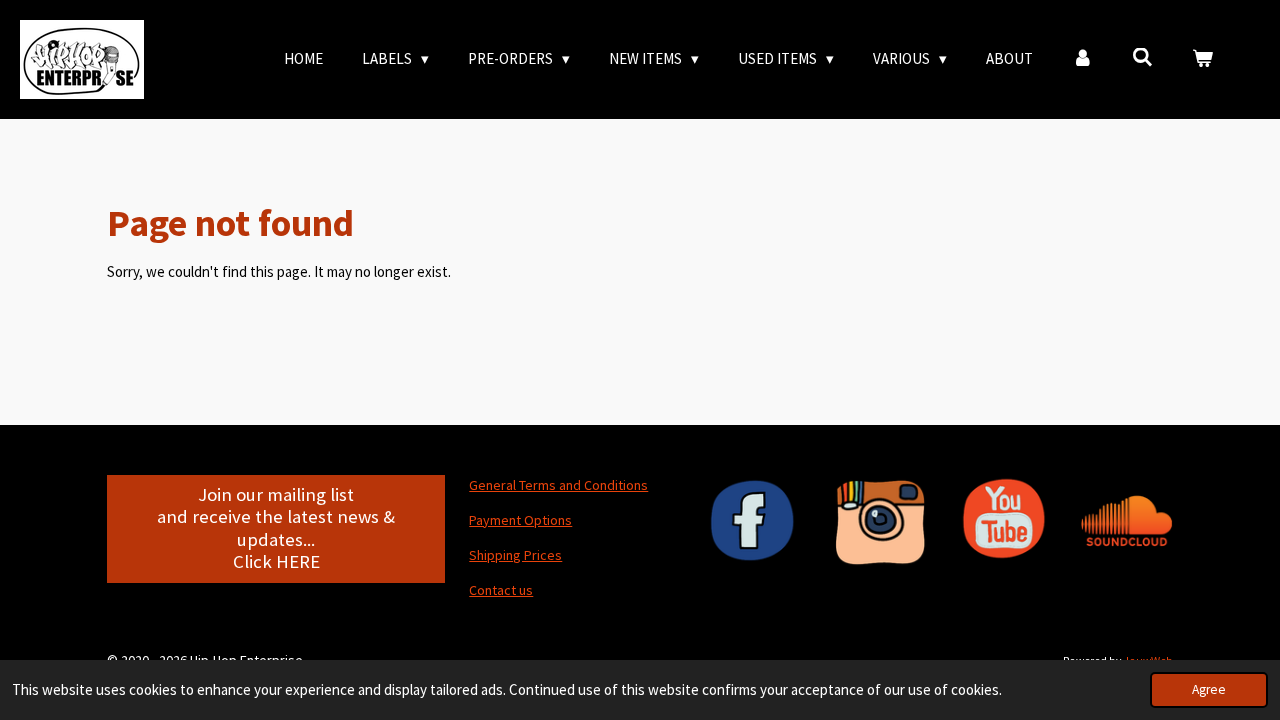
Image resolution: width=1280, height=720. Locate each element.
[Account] (1082, 59)
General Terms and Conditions (558, 485)
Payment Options (520, 520)
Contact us (501, 590)
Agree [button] (1209, 689)
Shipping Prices (515, 555)
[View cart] (1202, 59)
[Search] (1142, 57)
